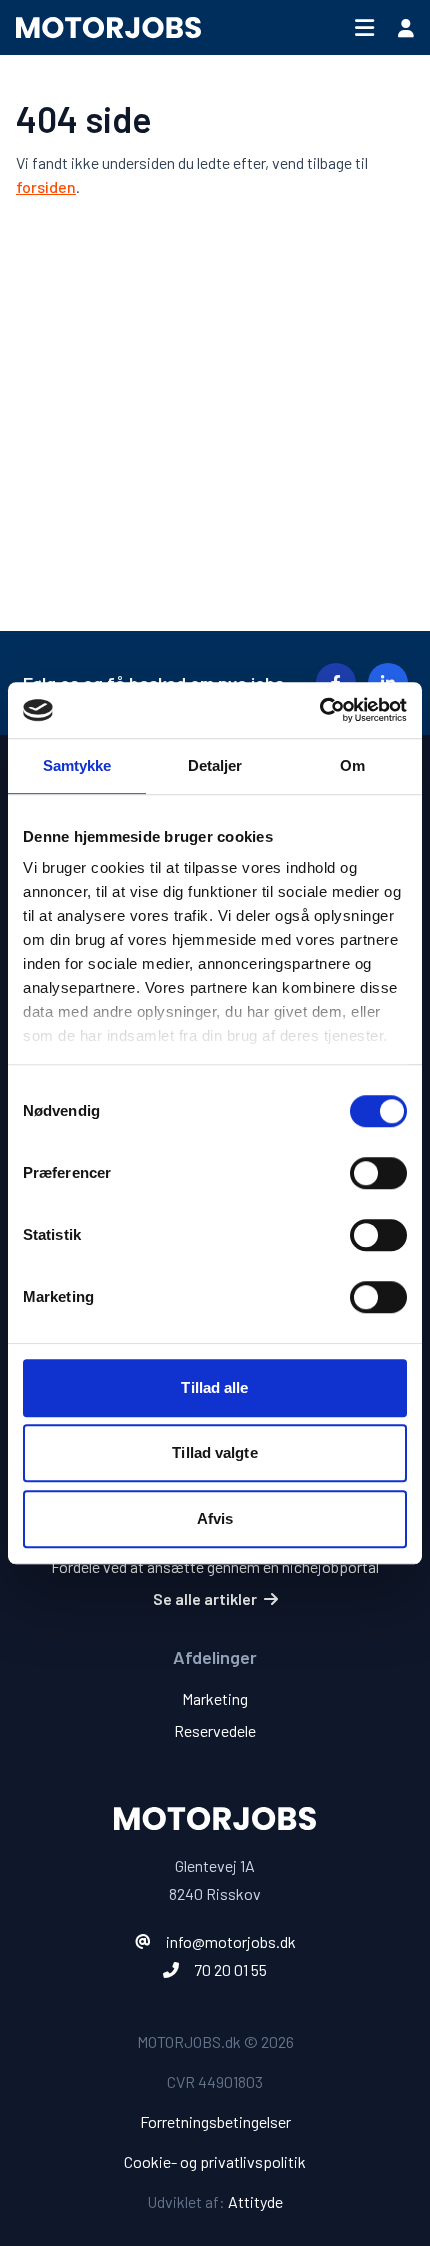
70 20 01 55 (230, 1969)
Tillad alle (214, 1387)
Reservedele (215, 1730)
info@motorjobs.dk (231, 1941)
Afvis (215, 1518)
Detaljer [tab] (215, 765)
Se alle (205, 1598)
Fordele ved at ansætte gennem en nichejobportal (215, 1566)
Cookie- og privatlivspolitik (215, 2161)
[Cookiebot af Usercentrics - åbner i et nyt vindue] (319, 710)
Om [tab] (352, 765)
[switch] (378, 1173)
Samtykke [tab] (77, 765)
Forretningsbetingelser (215, 2121)
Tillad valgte (214, 1452)
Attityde (255, 2201)
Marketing (215, 1698)
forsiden (46, 186)
